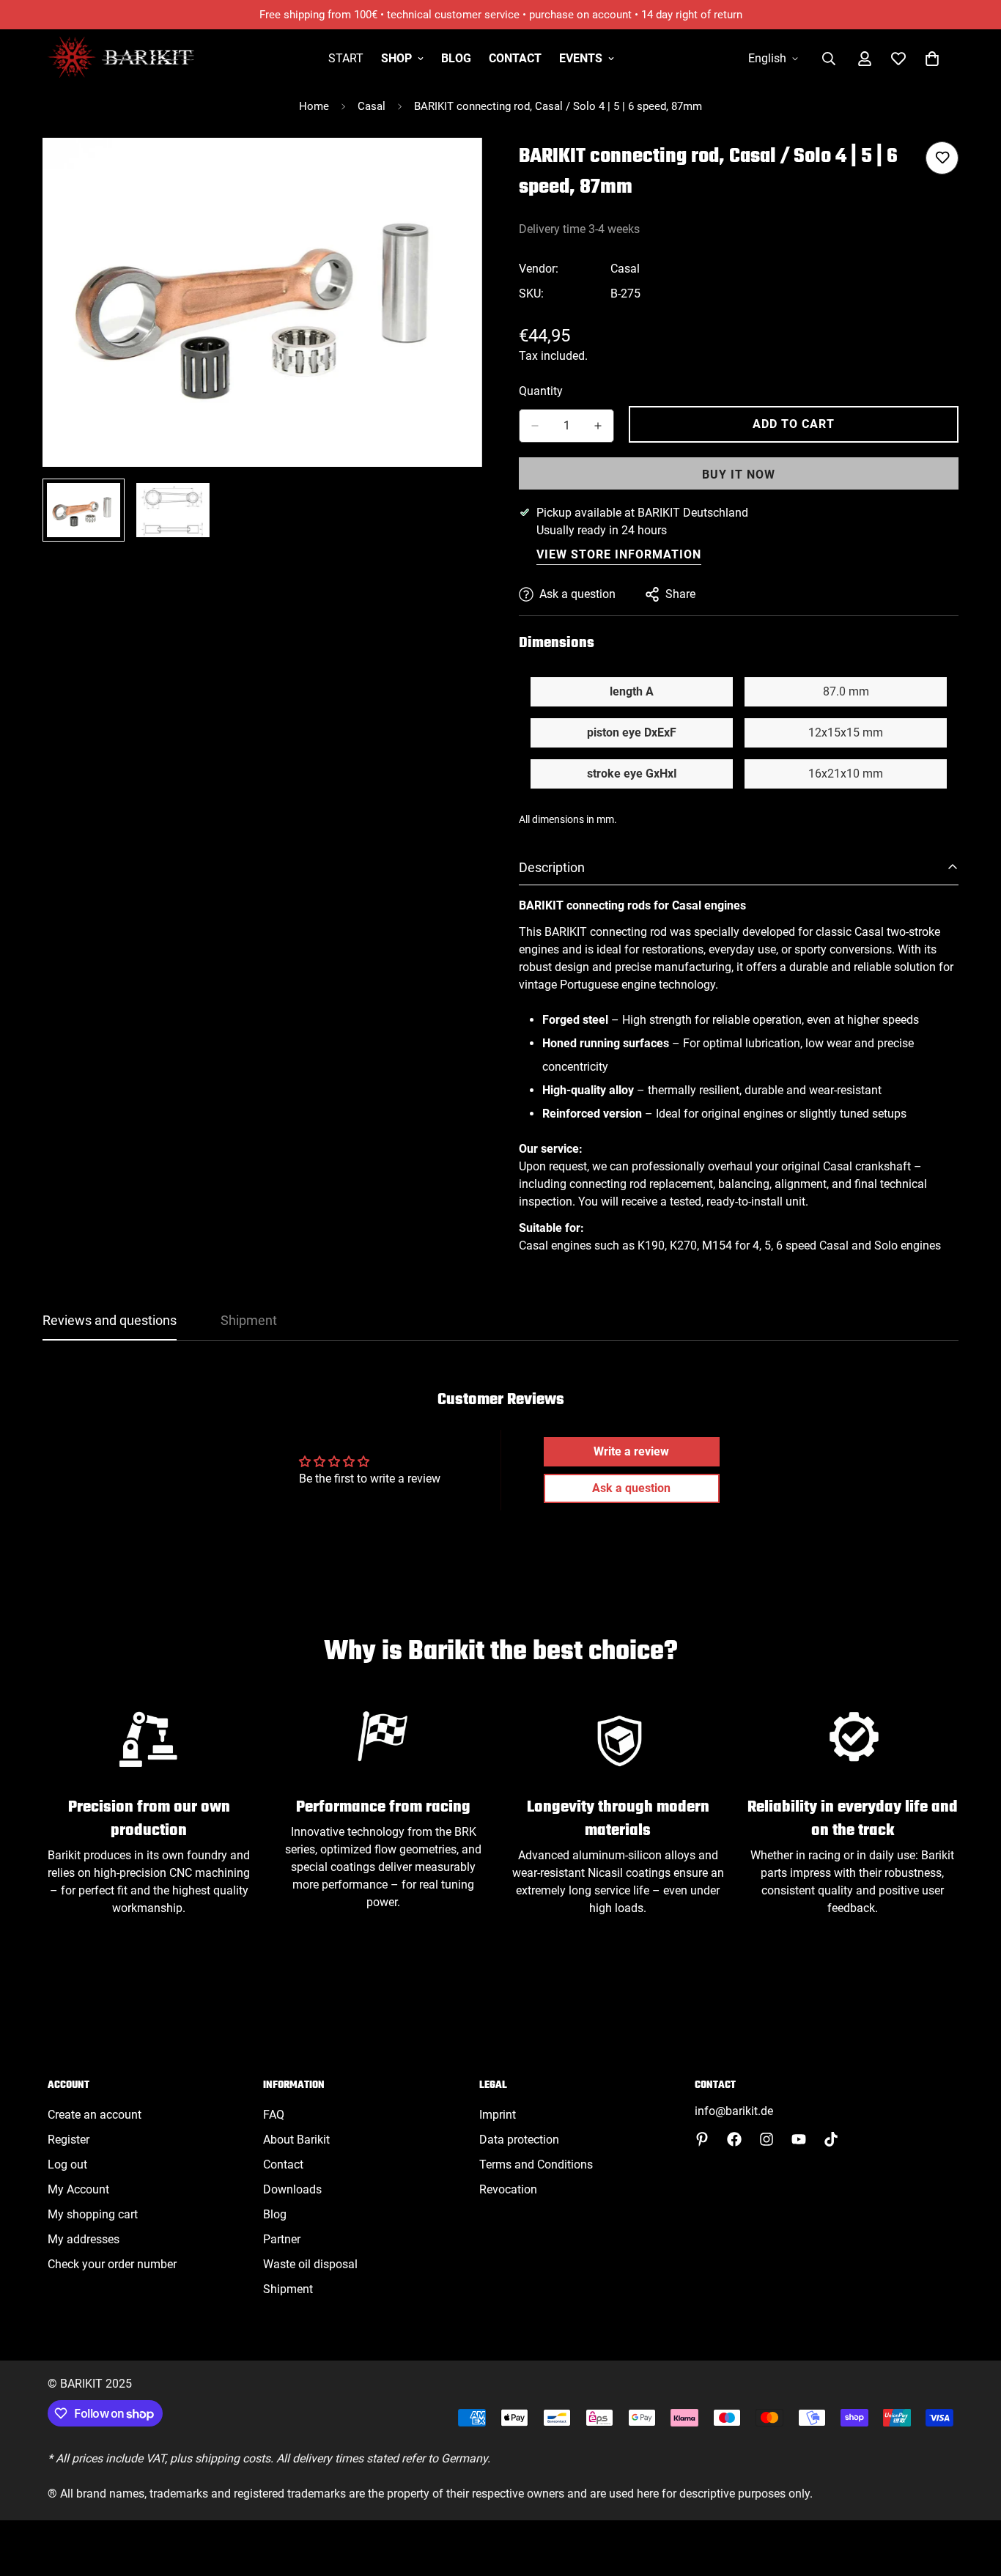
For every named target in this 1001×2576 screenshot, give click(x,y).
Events (581, 58)
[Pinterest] (702, 2139)
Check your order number (112, 2264)
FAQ (274, 2115)
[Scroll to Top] (972, 2496)
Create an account (95, 2115)
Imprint (498, 2115)
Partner (282, 2239)
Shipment (288, 2289)
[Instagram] (767, 2139)
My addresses (84, 2239)
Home (314, 106)
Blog (456, 58)
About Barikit (296, 2140)
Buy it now (739, 475)
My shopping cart (93, 2214)
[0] (932, 59)
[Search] (829, 59)
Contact (515, 58)
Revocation (508, 2189)
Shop (396, 58)
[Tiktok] (831, 2139)
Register (69, 2140)
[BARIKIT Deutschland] (121, 58)
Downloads (292, 2189)
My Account (78, 2189)
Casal (372, 106)
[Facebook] (734, 2139)
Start (346, 58)
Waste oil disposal (310, 2264)
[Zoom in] (451, 169)
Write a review (631, 1451)
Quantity (541, 391)
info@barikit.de (734, 2111)
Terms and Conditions (536, 2164)
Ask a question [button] (631, 1488)
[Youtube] (799, 2139)
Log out (67, 2164)
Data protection (519, 2140)
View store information (619, 554)
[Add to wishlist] (942, 158)
